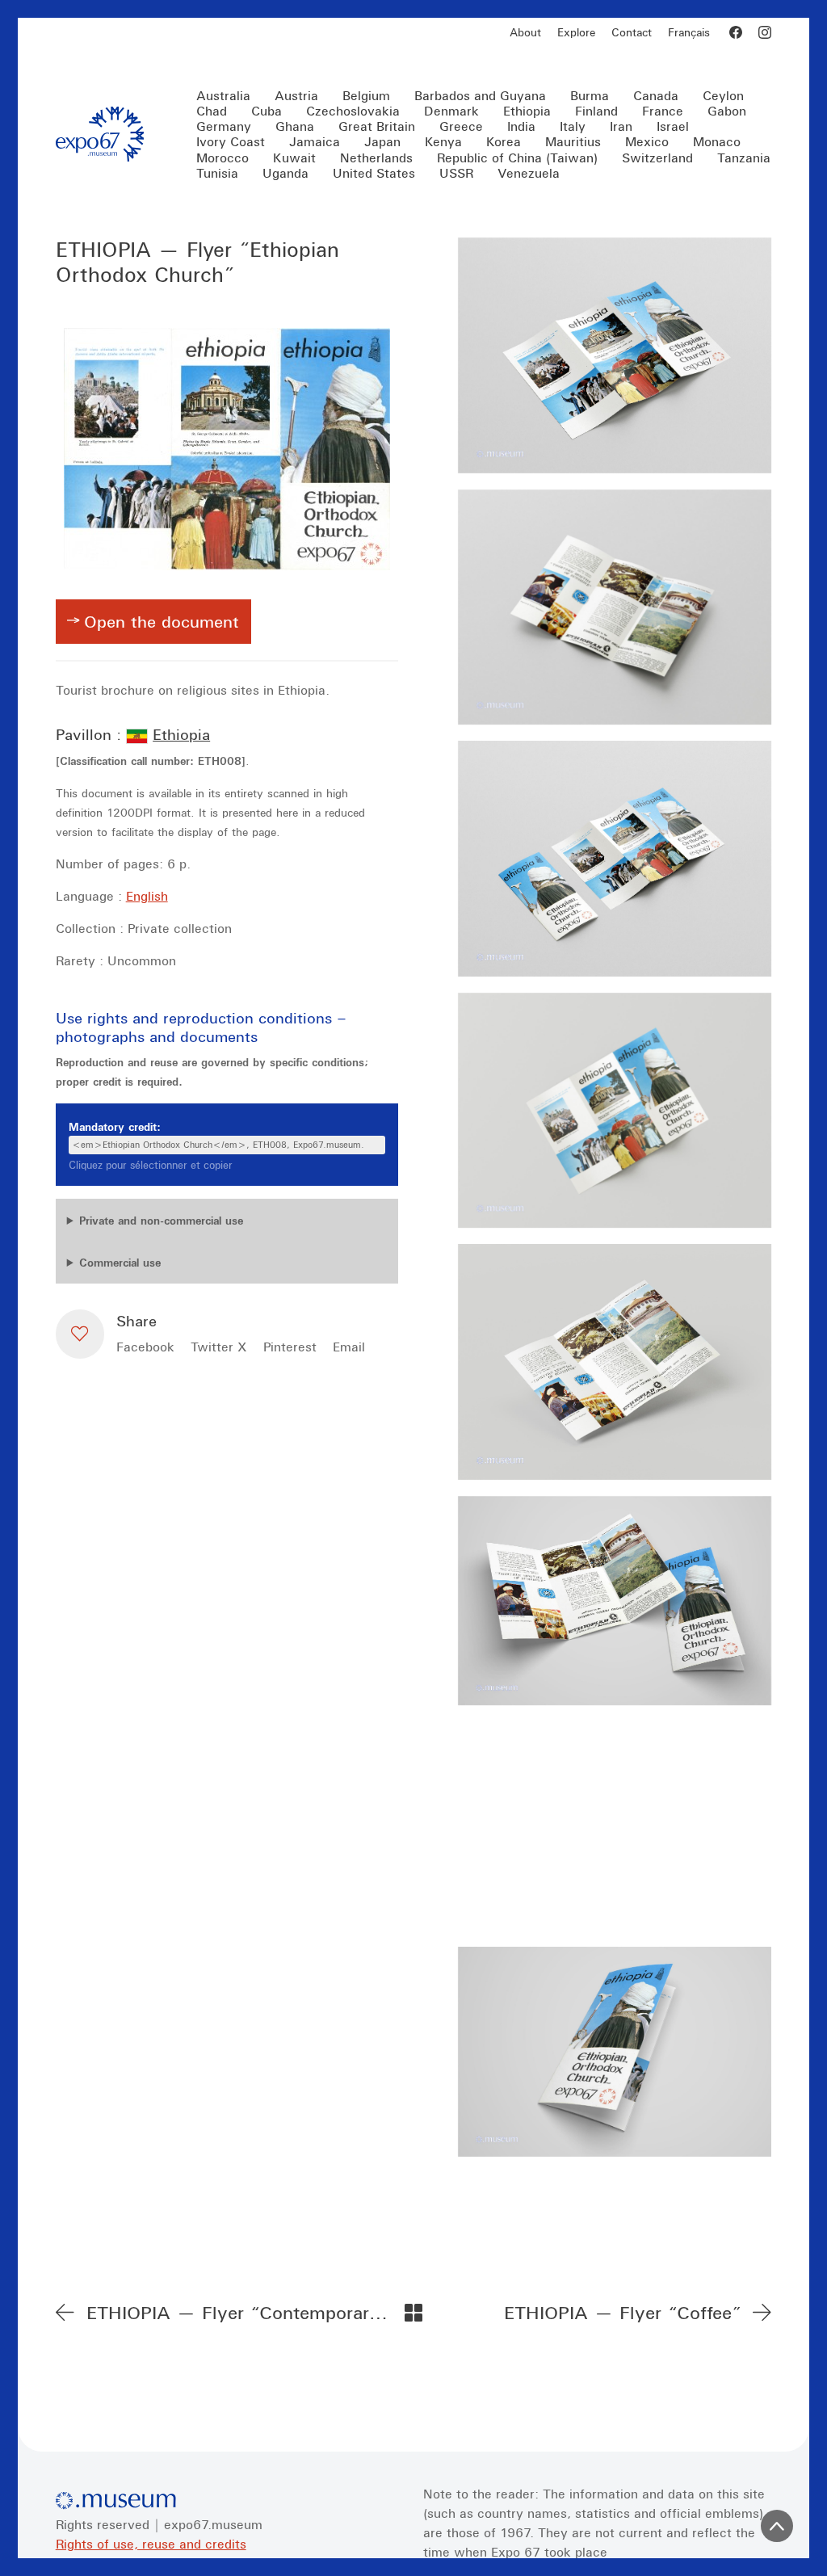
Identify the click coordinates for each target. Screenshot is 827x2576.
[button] (80, 1334)
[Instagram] (765, 32)
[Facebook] (736, 32)
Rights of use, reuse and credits (151, 2544)
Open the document (162, 621)
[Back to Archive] (413, 2313)
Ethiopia (181, 734)
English (147, 896)
